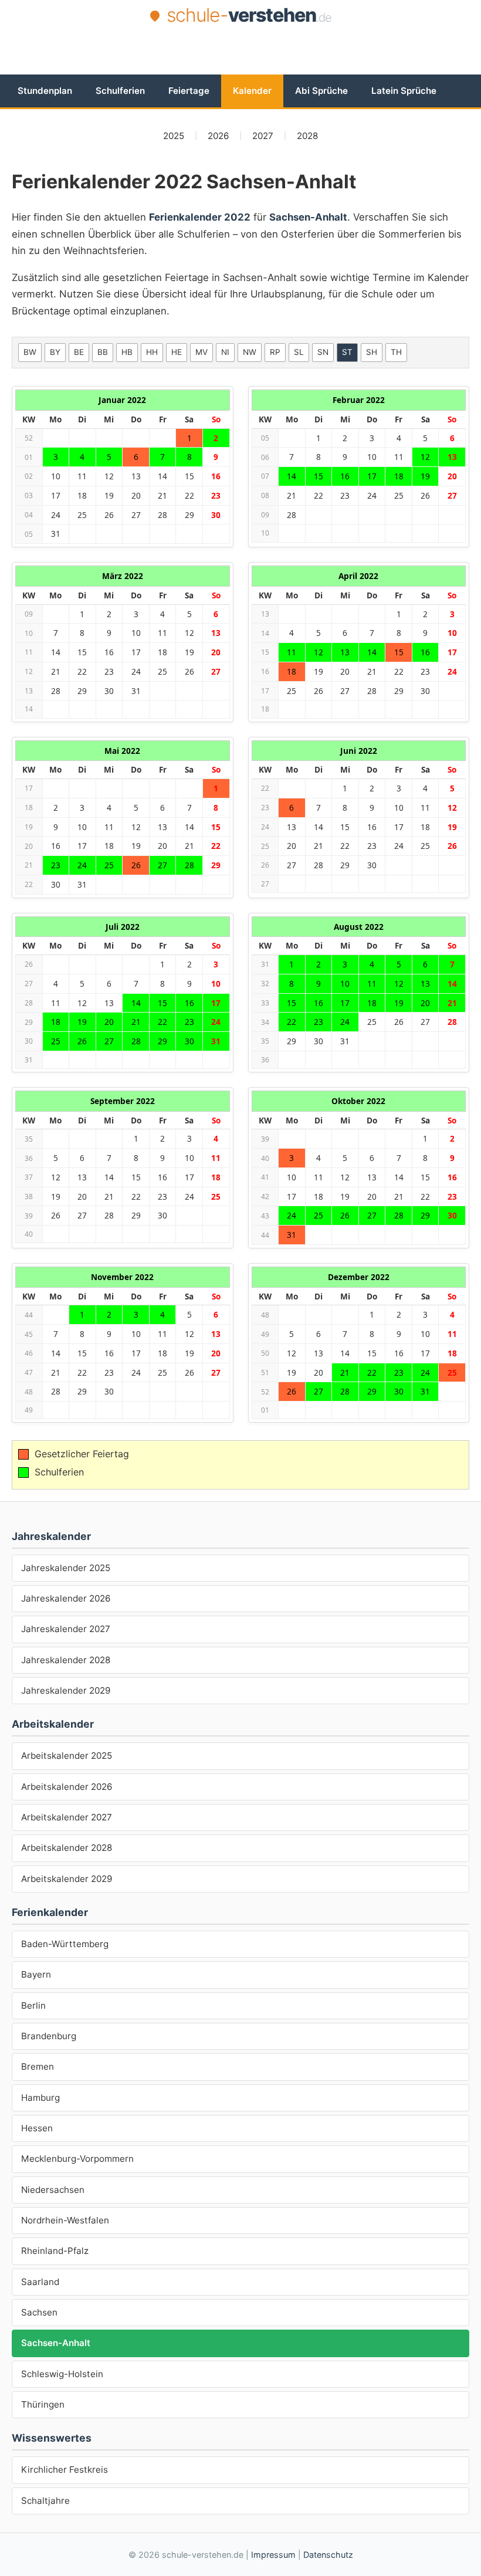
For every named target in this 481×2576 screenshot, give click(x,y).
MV (201, 352)
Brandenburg (49, 2036)
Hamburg (40, 2098)
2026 (218, 136)
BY (55, 352)
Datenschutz (328, 2555)
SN (323, 352)
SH (372, 352)
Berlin (33, 2005)
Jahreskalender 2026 (66, 1598)
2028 (307, 136)
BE (79, 352)
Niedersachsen (53, 2190)
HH (152, 352)
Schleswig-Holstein (62, 2374)
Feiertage (189, 91)
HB (127, 352)
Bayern (36, 1974)
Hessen (37, 2128)
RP (275, 352)
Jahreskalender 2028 (66, 1660)
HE (177, 352)
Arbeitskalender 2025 (67, 1756)
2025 (174, 136)
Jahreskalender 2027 (66, 1629)
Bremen (38, 2066)
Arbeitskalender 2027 (67, 1817)
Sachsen (39, 2312)
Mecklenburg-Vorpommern (77, 2159)
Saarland (40, 2282)
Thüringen (43, 2404)
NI (225, 352)
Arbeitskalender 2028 (67, 1848)
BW (30, 352)
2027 (263, 136)
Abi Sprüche (321, 91)
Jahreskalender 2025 (66, 1568)
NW (250, 352)
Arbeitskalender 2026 (67, 1787)
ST (347, 352)
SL (299, 352)
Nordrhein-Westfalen (65, 2220)
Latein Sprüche (404, 91)
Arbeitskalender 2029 (67, 1879)
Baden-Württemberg (65, 1944)
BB (103, 352)
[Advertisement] (240, 60)
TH (396, 352)
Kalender (252, 91)
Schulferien (120, 91)
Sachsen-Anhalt (56, 2343)
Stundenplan (45, 91)
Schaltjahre (45, 2501)
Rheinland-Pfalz (55, 2251)
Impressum (273, 2555)
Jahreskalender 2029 (66, 1690)
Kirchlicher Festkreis (65, 2470)
